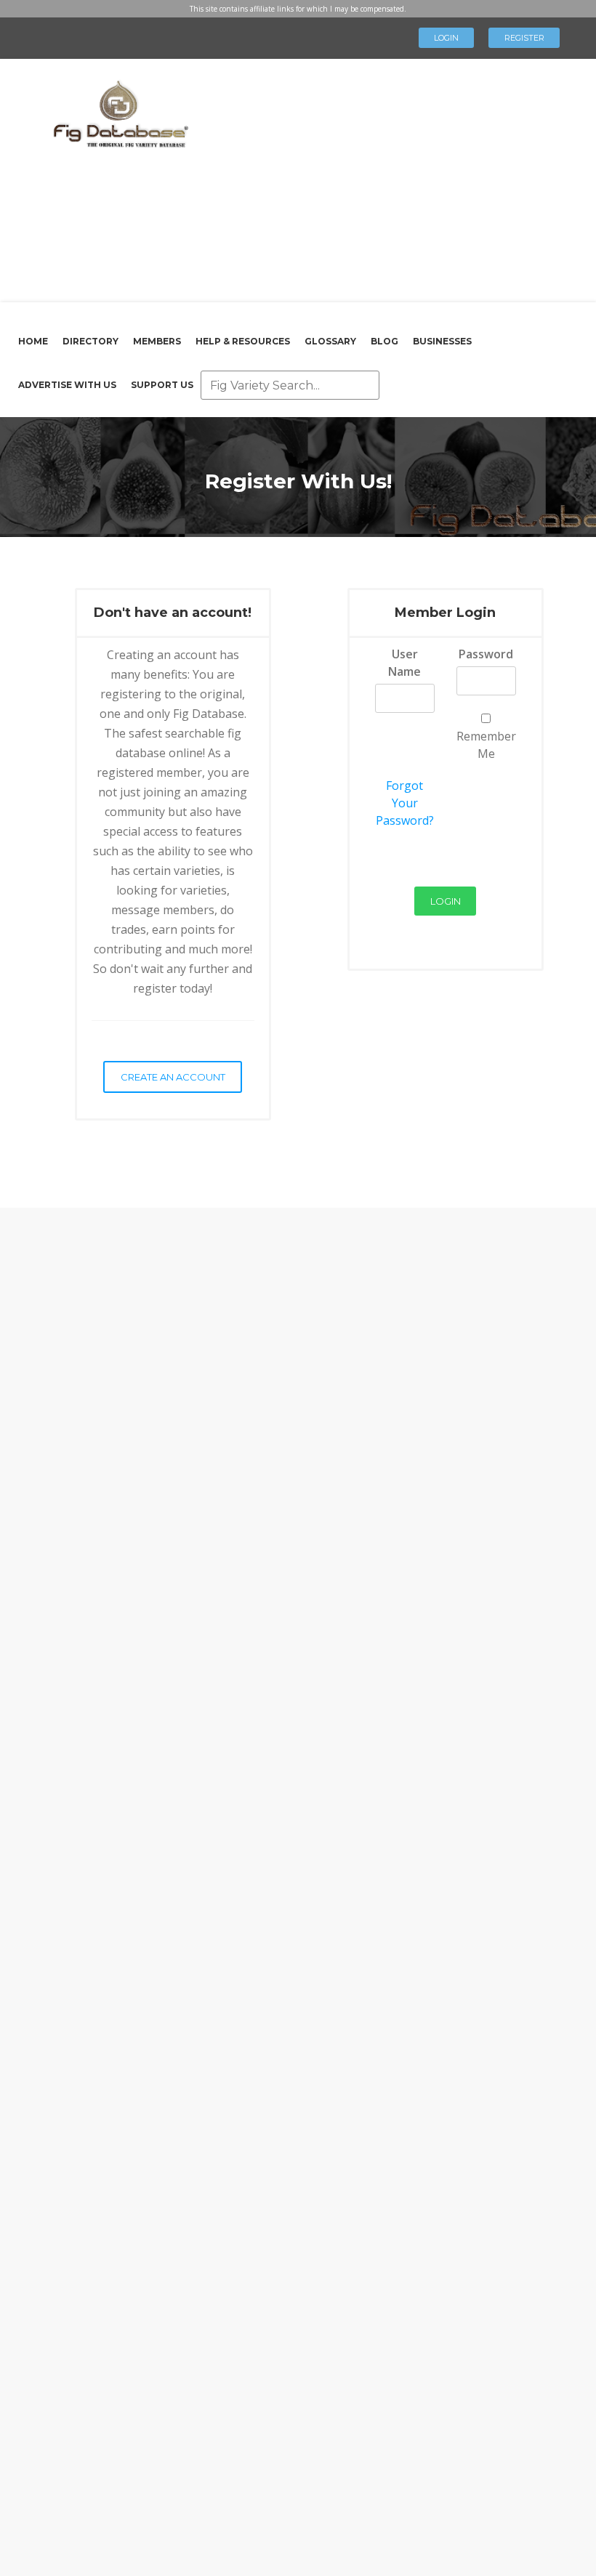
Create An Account (173, 1077)
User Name (404, 663)
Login (446, 38)
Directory (90, 341)
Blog (384, 341)
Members (157, 341)
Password (486, 654)
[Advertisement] (387, 178)
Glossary (330, 341)
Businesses (442, 341)
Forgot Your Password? (405, 803)
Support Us (162, 385)
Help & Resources (243, 341)
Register (524, 38)
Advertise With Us (67, 385)
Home (33, 341)
